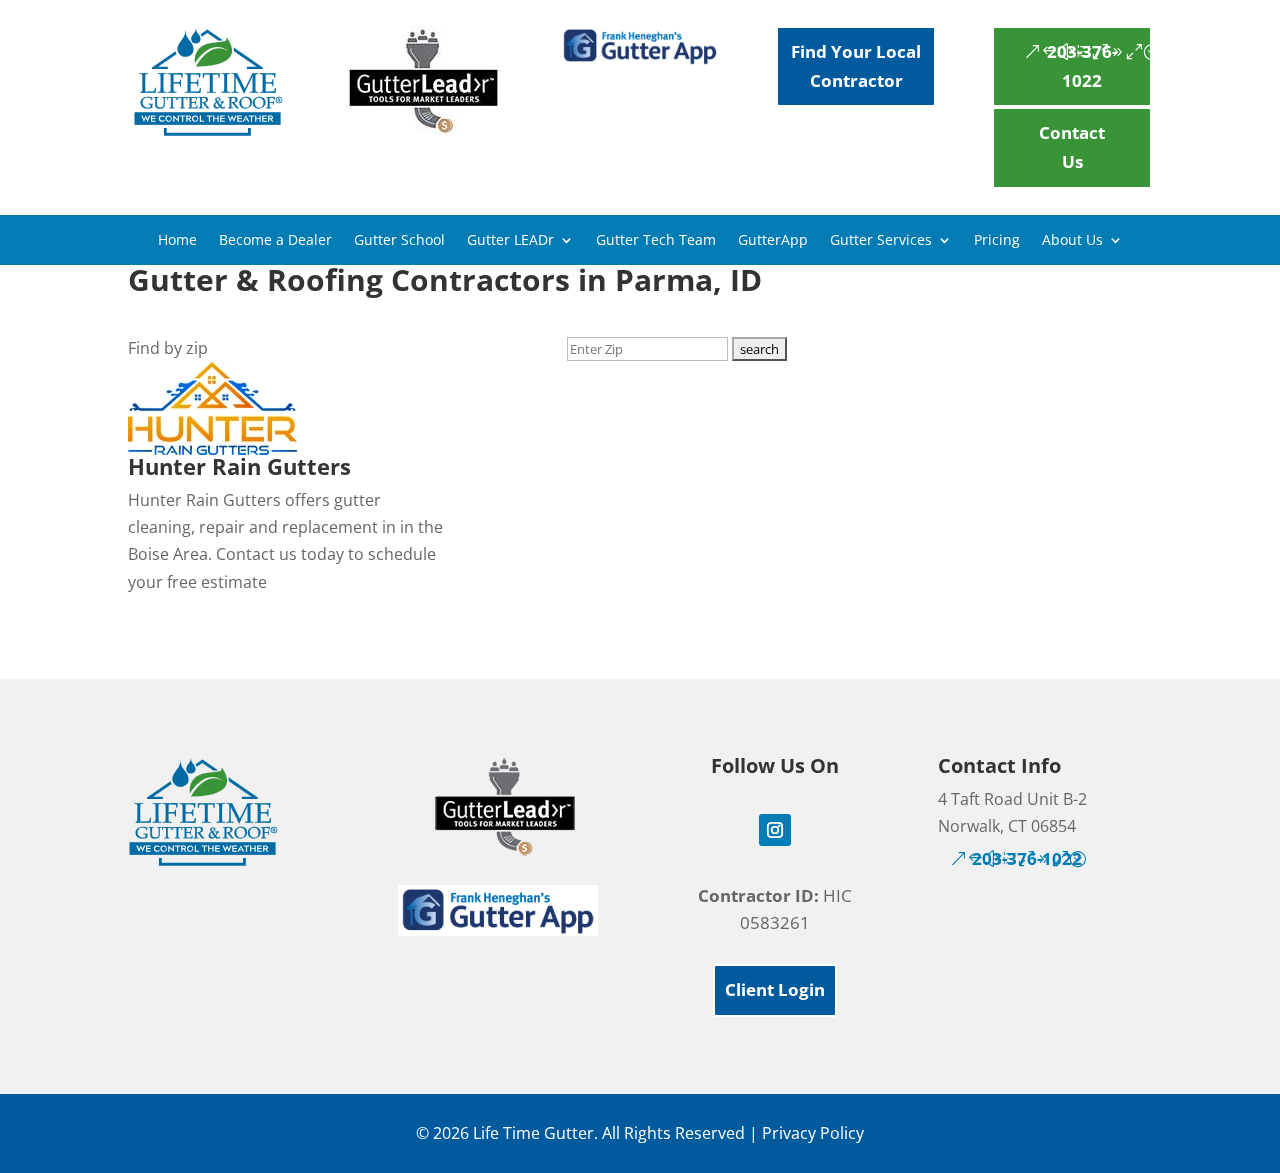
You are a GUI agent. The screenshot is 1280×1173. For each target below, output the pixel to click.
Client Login (775, 989)
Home (177, 241)
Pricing (997, 241)
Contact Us (1072, 147)
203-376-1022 (1082, 66)
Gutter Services (881, 241)
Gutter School (399, 241)
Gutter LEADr (510, 241)
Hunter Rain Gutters (239, 466)
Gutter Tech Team (656, 241)
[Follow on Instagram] (775, 830)
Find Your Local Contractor (856, 66)
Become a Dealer (275, 241)
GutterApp (773, 241)
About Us (1072, 241)
